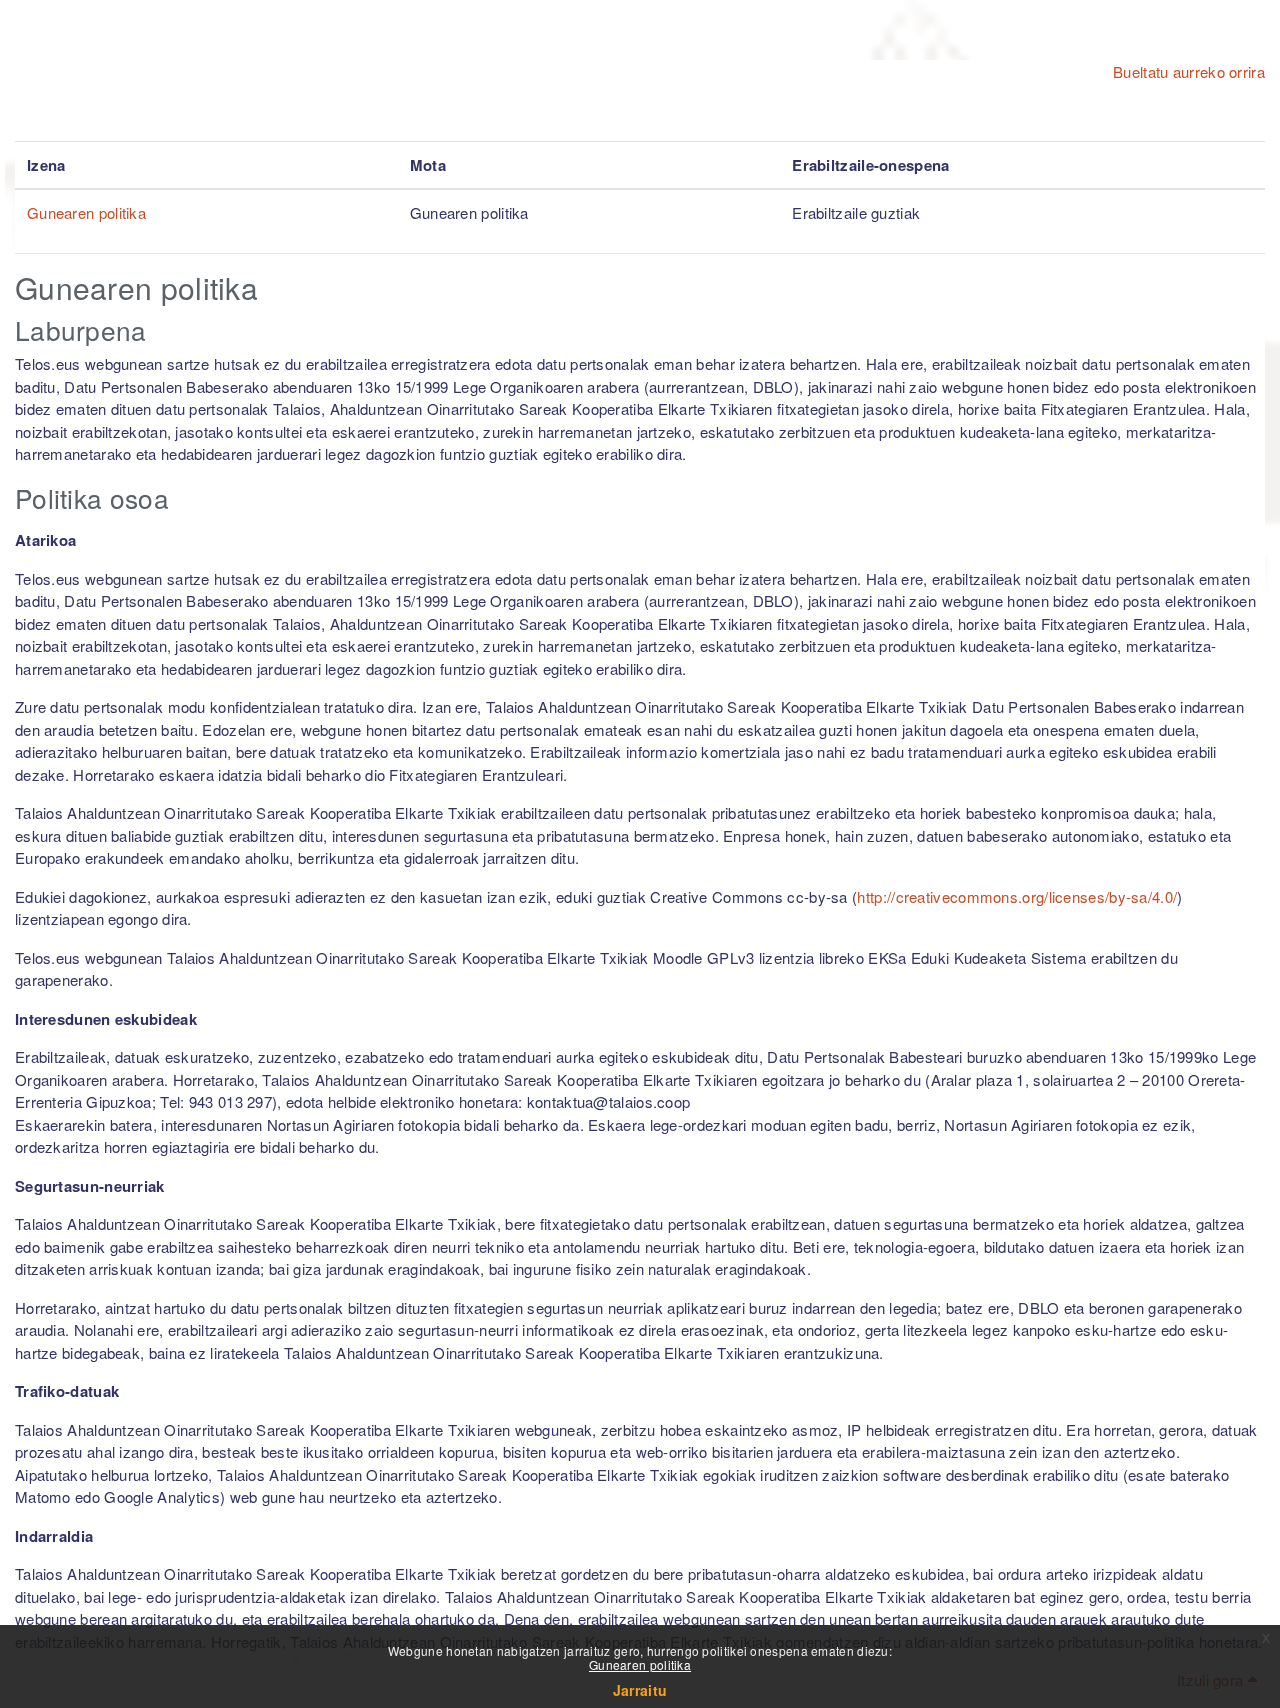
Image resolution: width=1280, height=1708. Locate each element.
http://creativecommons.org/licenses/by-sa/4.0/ (1017, 896)
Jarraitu (640, 1690)
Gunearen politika (640, 1664)
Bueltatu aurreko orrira (1189, 71)
